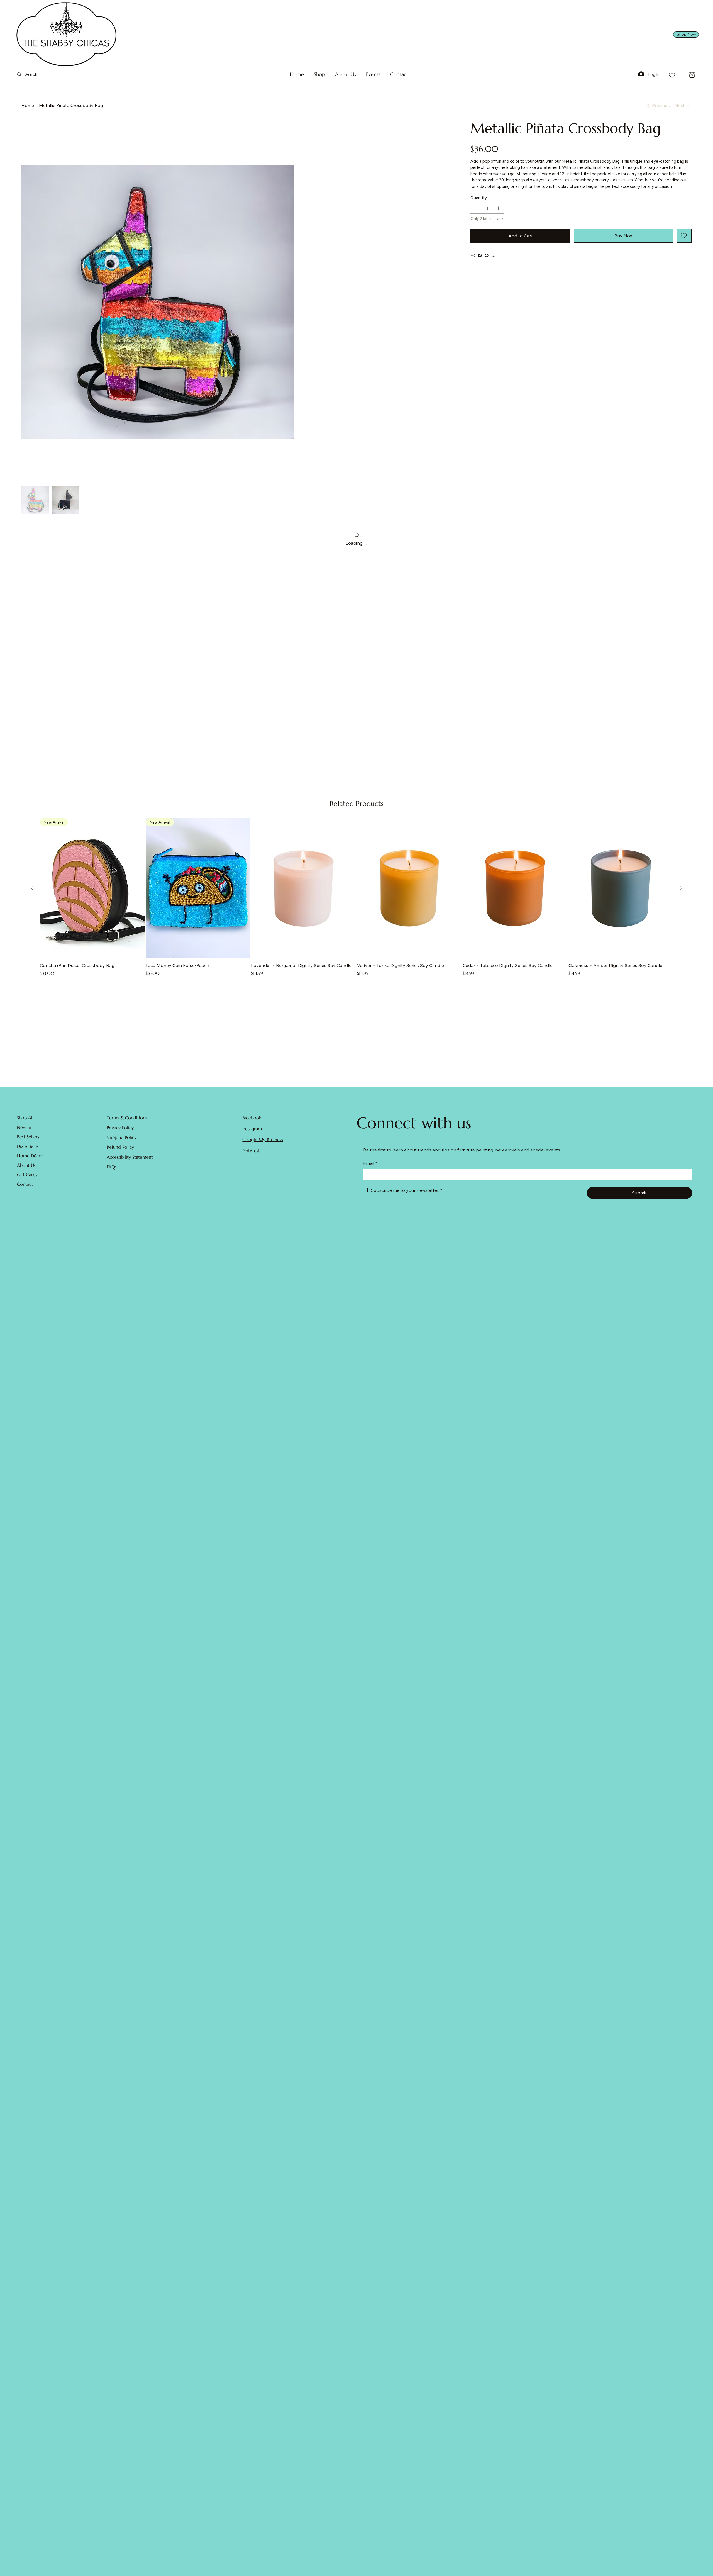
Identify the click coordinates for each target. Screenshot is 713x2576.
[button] (319, 74)
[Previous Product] (32, 897)
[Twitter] (493, 255)
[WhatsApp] (473, 255)
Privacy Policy (120, 1137)
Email (370, 1173)
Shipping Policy (122, 1147)
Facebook (252, 1128)
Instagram (252, 1138)
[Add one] (498, 208)
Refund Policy (120, 1157)
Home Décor (30, 1165)
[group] (356, 911)
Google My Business (263, 1149)
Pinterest (251, 1160)
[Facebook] (480, 255)
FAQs (112, 1177)
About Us (26, 1175)
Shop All (25, 1128)
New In (24, 1137)
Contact (25, 1194)
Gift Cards (27, 1184)
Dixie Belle (28, 1156)
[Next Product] (681, 897)
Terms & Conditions (127, 1128)
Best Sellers (28, 1146)
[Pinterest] (487, 255)
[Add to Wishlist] (684, 236)
